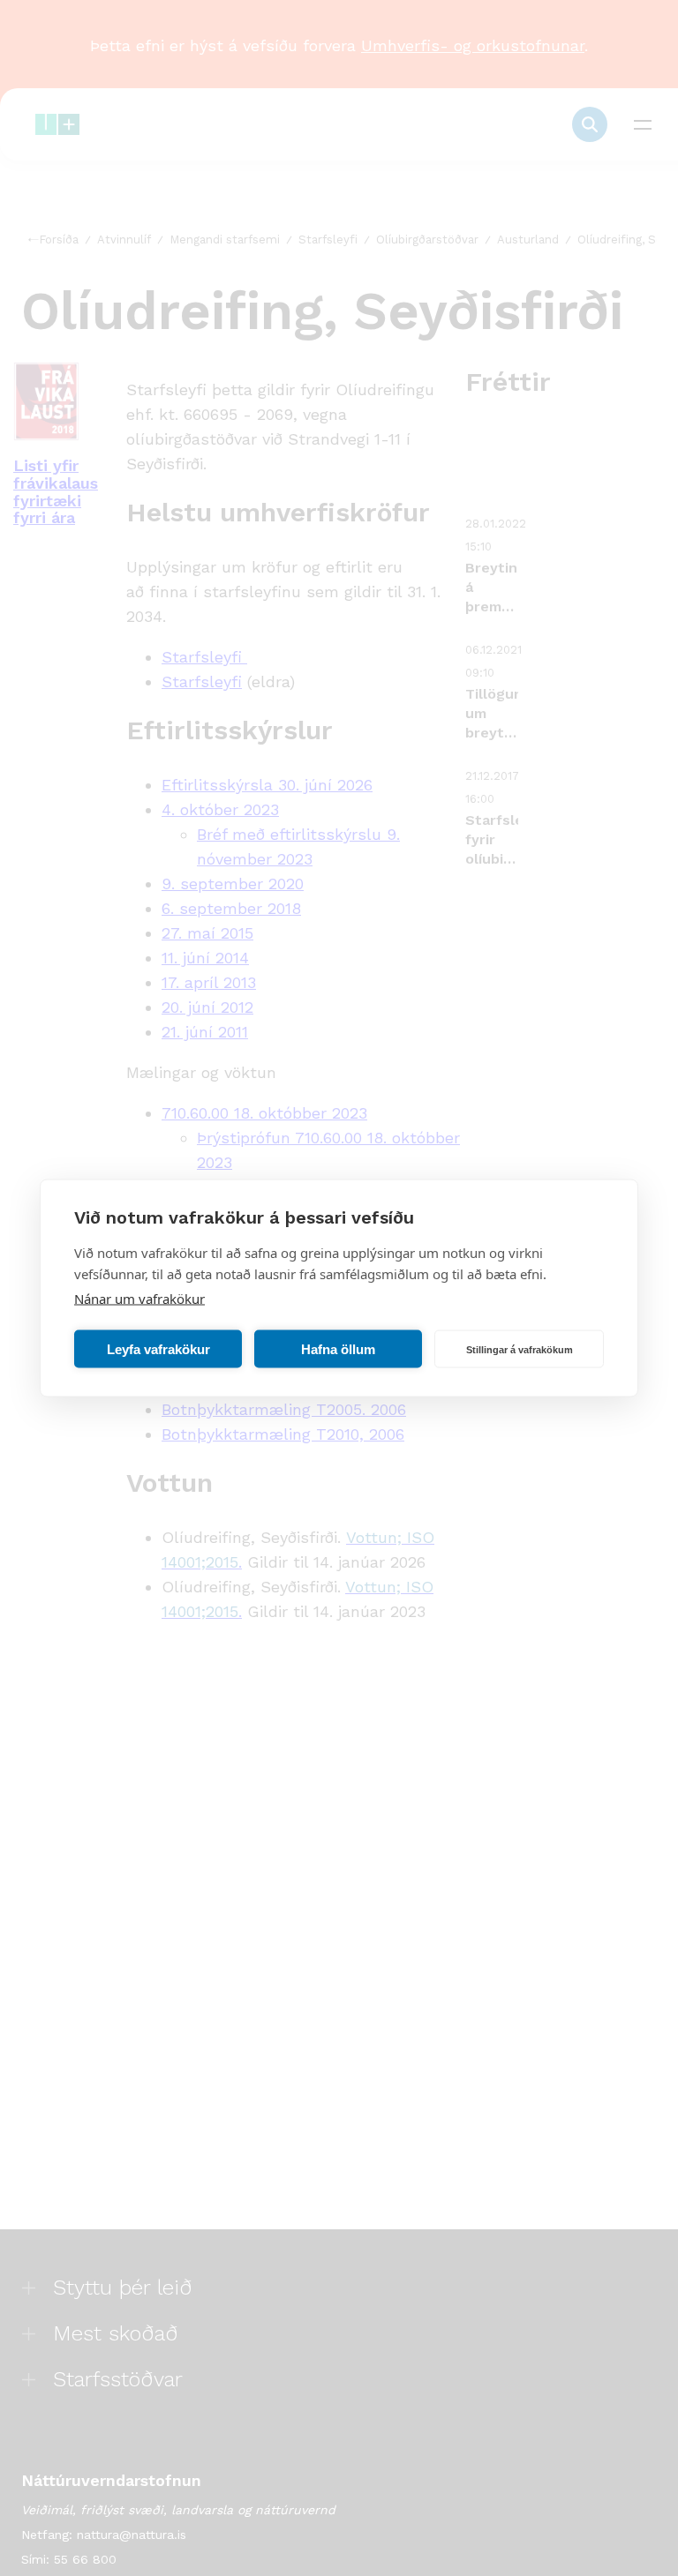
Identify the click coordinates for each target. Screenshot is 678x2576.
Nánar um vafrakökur (139, 1299)
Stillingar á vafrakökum (520, 1349)
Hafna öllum (338, 1348)
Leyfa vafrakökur (158, 1348)
